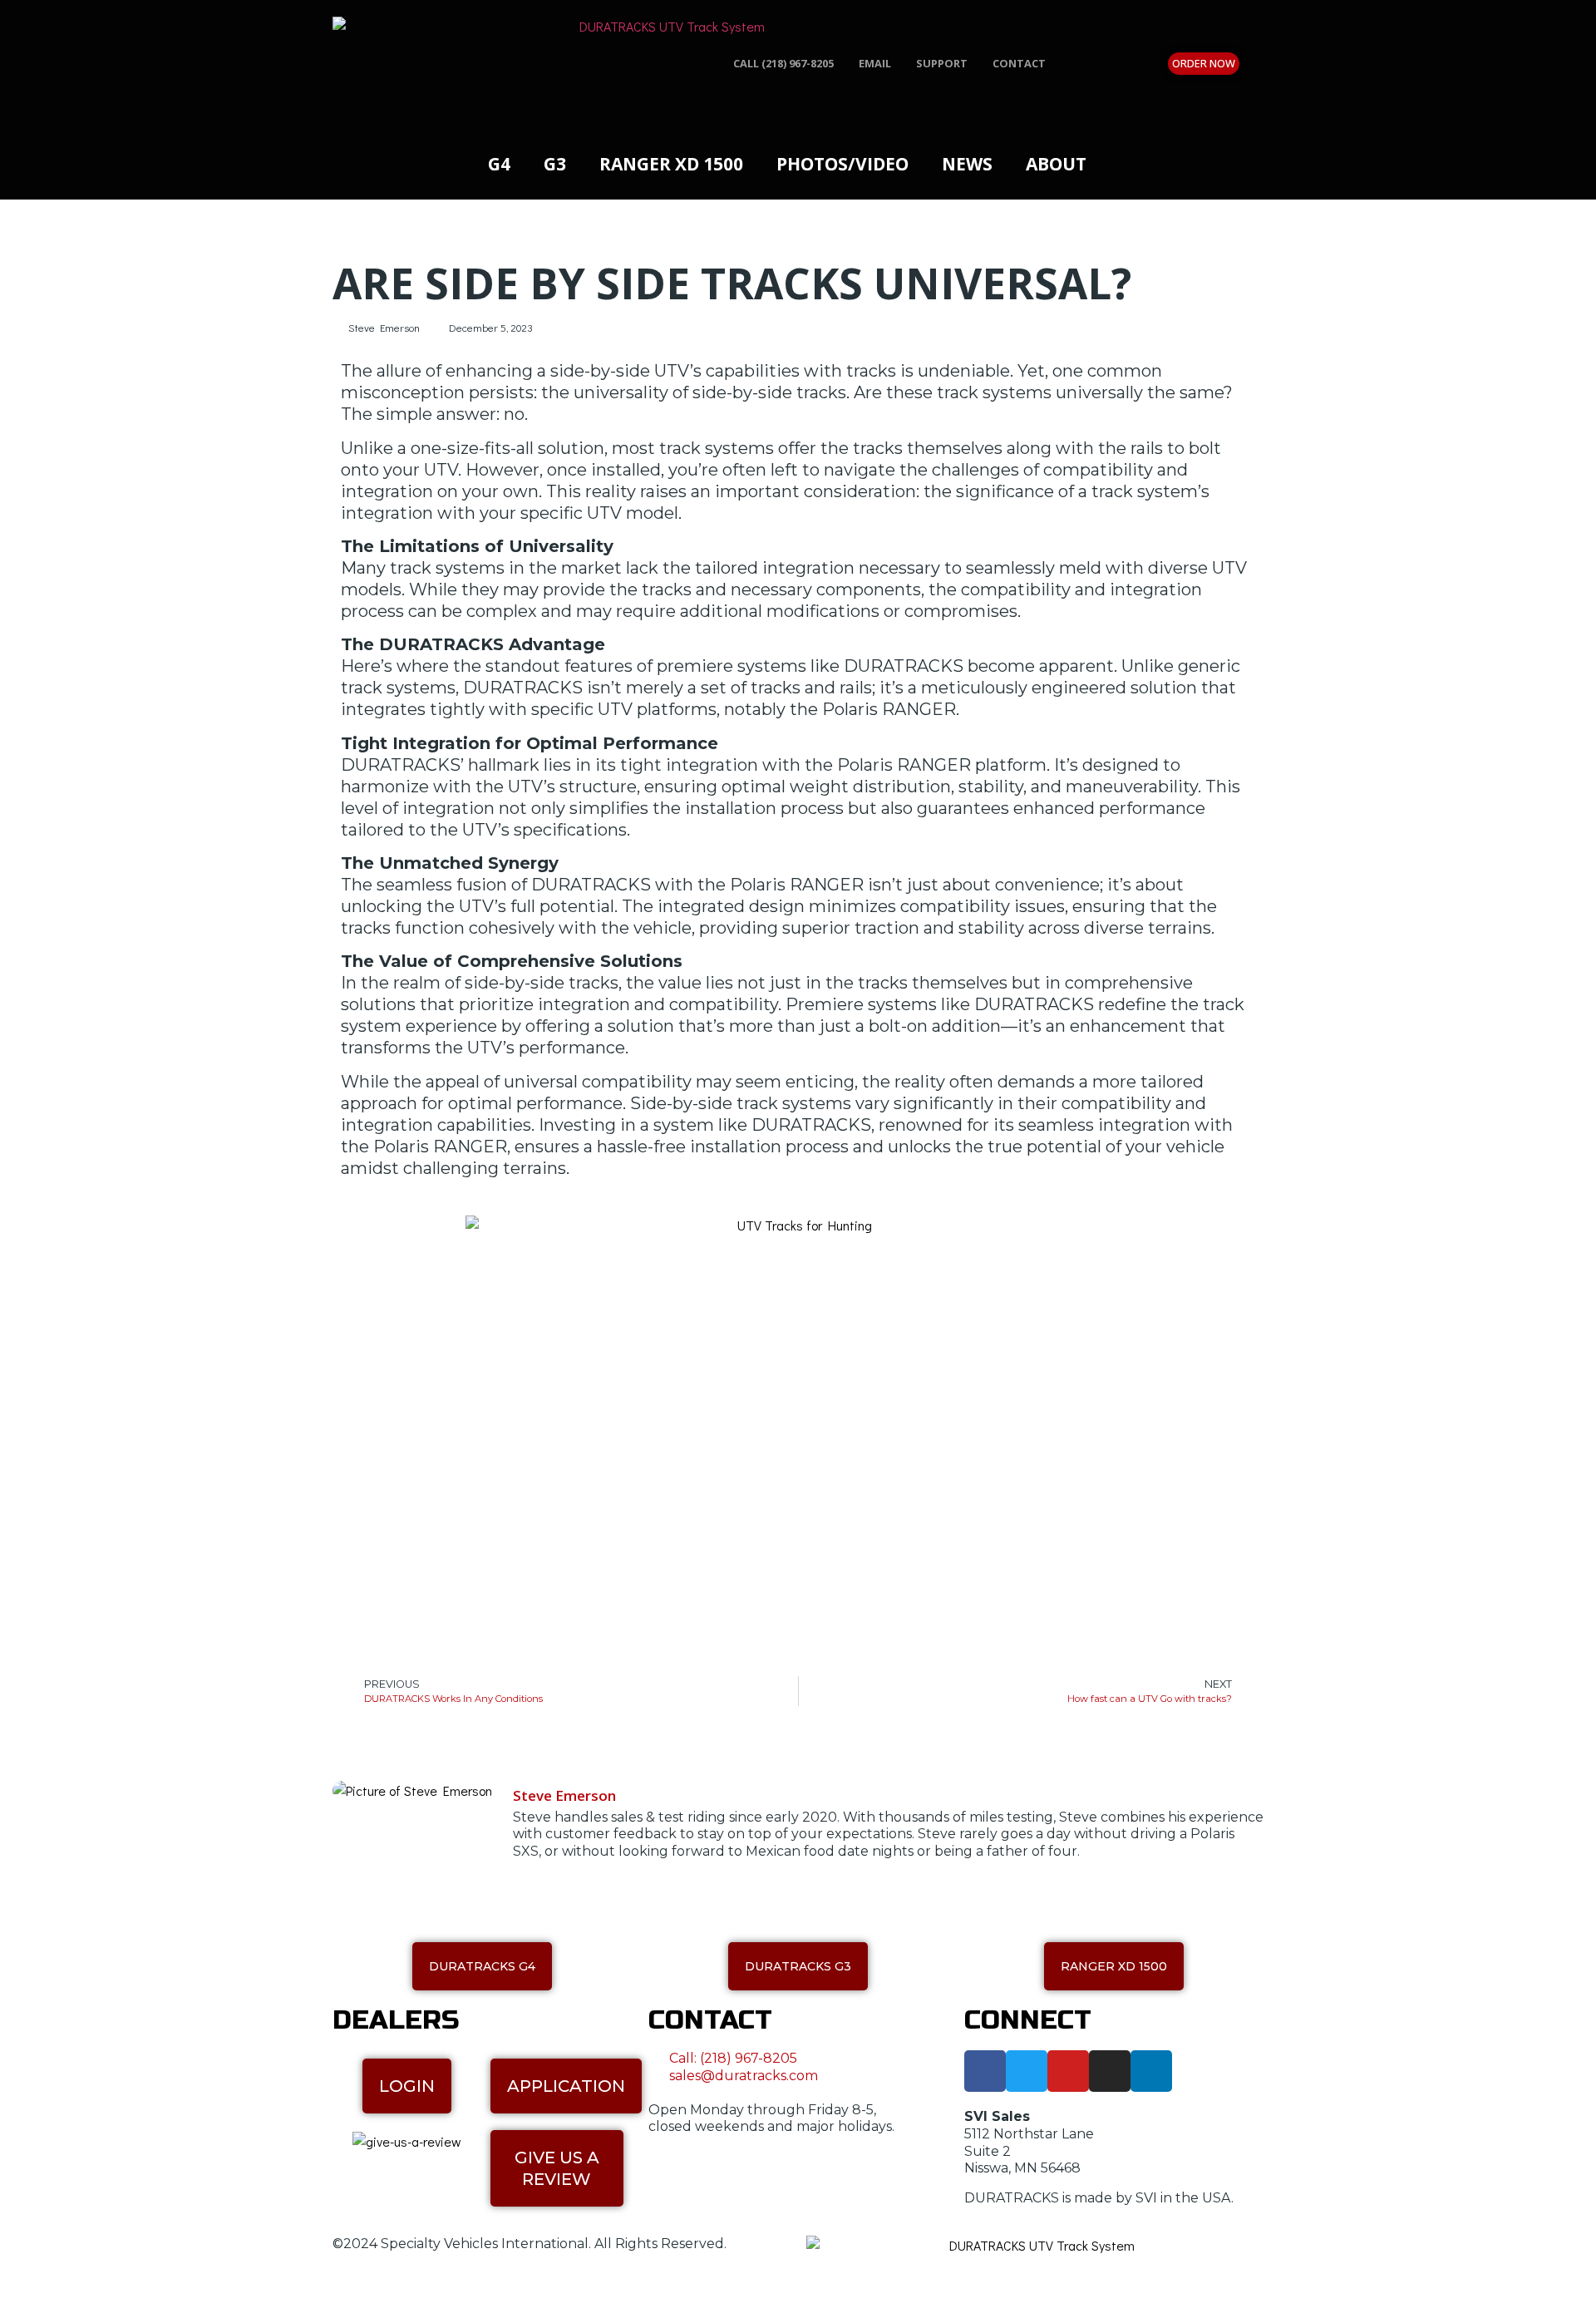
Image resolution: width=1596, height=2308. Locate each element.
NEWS (967, 164)
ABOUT (1056, 164)
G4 (499, 164)
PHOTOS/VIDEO (842, 164)
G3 (555, 164)
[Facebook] (985, 2071)
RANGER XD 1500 (671, 164)
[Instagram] (1110, 2071)
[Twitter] (1027, 2071)
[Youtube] (1068, 2071)
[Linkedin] (1151, 2071)
